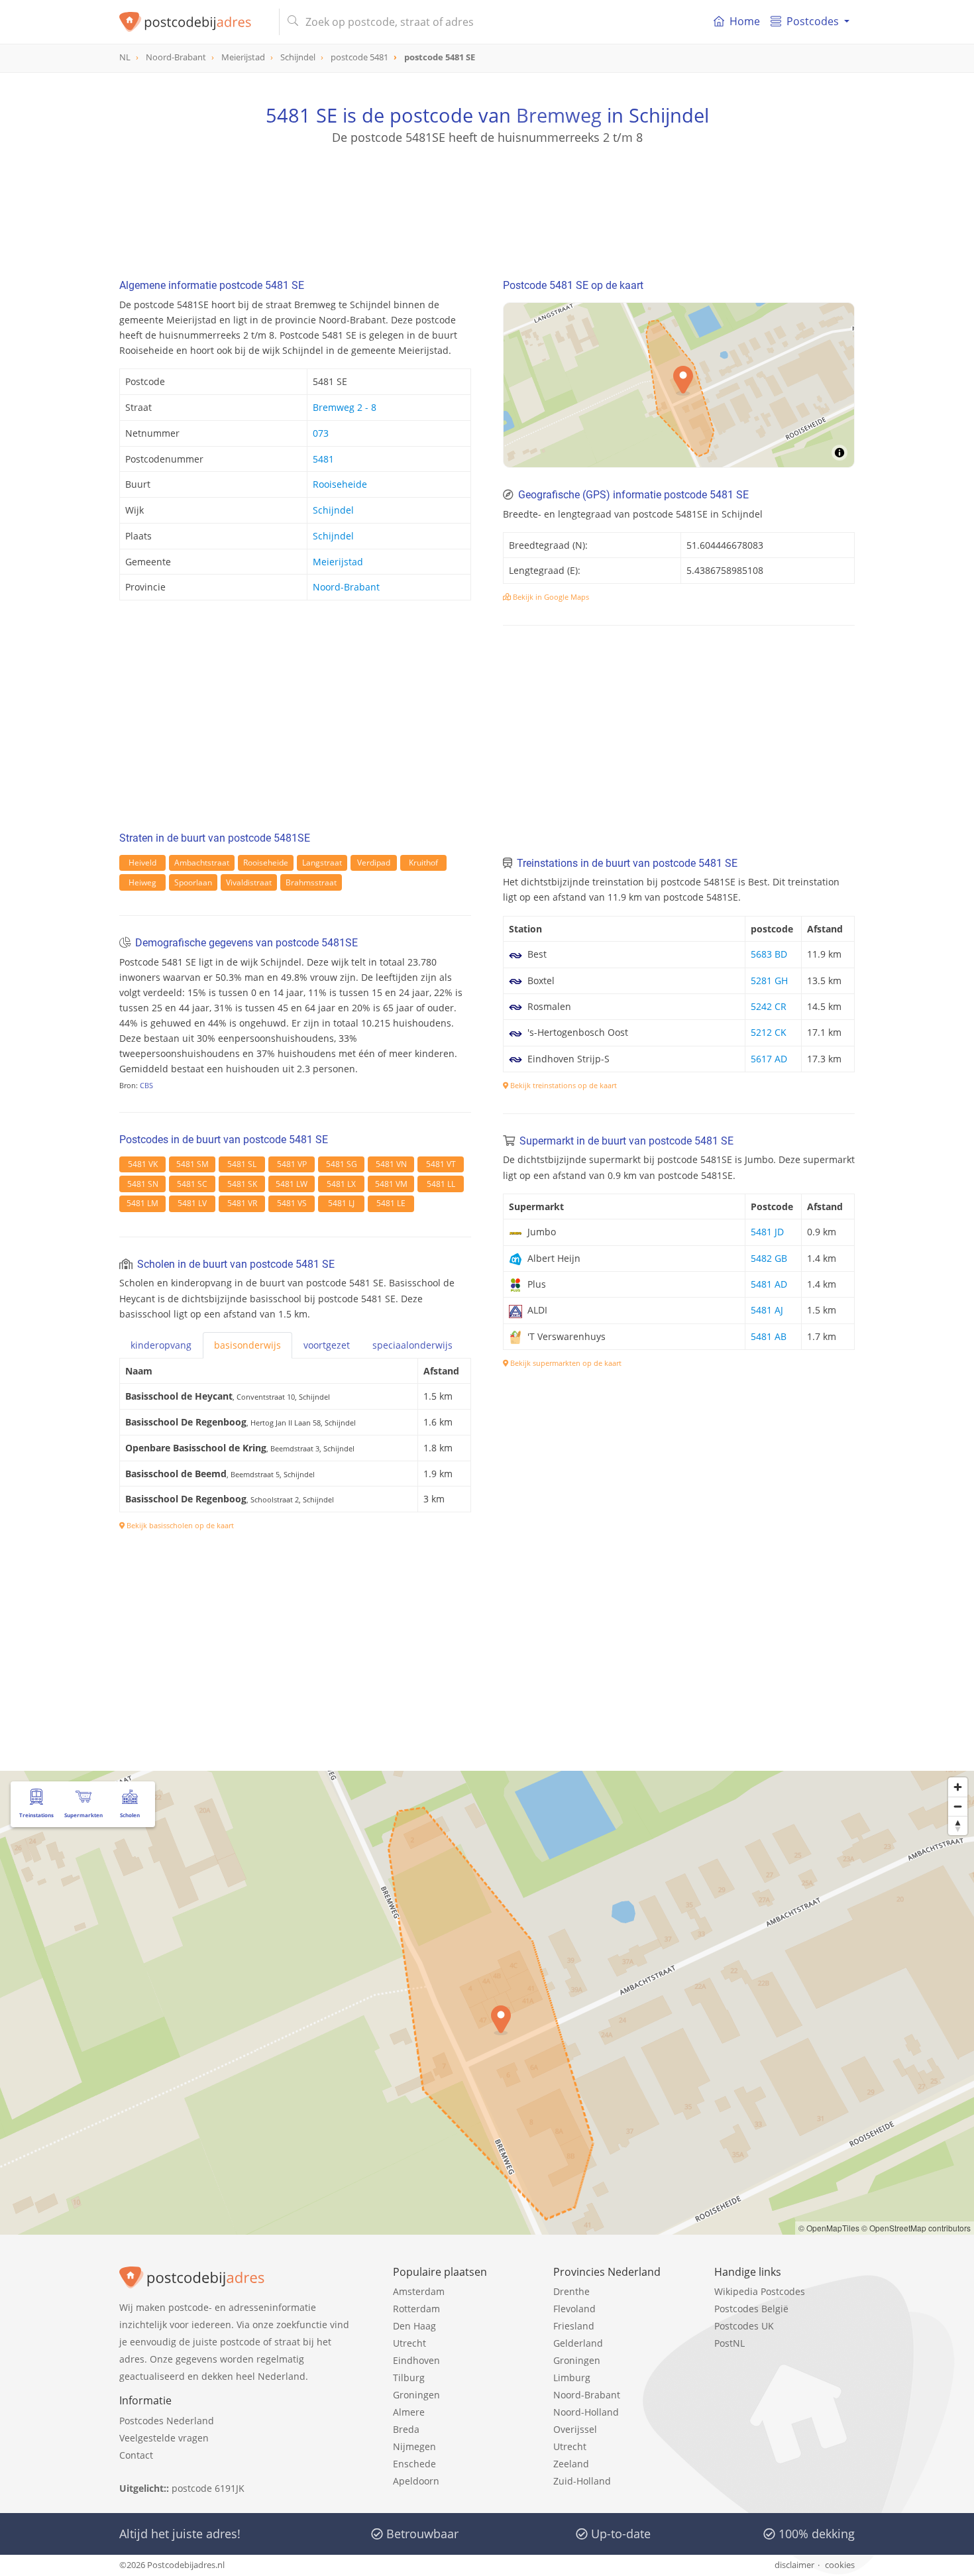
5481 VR (242, 1203)
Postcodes (813, 21)
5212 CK (769, 1032)
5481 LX (341, 1184)
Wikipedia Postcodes (760, 2291)
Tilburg (409, 2378)
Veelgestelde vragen (164, 2438)
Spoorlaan (193, 882)
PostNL (730, 2343)
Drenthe (571, 2291)
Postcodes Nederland (167, 2421)
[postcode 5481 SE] (194, 22)
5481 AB (769, 1336)
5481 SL (242, 1164)
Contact (136, 2455)
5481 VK (143, 1164)
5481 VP (292, 1164)
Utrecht (409, 2343)
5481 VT (441, 1164)
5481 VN (391, 1164)
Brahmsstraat (311, 882)
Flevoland (574, 2309)
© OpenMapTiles (829, 2228)
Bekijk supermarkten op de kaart (565, 1363)
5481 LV (192, 1203)
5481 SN (143, 1184)
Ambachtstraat (202, 863)
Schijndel (333, 510)
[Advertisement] (487, 205)
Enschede (414, 2464)
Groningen (416, 2395)
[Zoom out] (958, 1806)
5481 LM (142, 1203)
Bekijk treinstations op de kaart (563, 1085)
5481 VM (391, 1184)
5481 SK (242, 1184)
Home (745, 21)
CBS (146, 1085)
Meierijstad (338, 562)
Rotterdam (416, 2309)
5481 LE (391, 1203)
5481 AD (769, 1284)
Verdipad (374, 863)
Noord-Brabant (346, 587)
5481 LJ (341, 1203)
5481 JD (767, 1232)
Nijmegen (414, 2446)
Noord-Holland (586, 2412)
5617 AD (769, 1059)
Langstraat (322, 863)
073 (321, 433)
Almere (409, 2412)
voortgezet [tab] (327, 1345)
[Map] (487, 2003)
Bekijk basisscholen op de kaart (179, 1525)
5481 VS (292, 1203)
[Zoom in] (958, 1787)
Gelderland (578, 2343)
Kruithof (423, 863)
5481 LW (292, 1184)
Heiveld (142, 863)
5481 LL (441, 1184)
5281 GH (769, 980)
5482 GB (769, 1258)
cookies (840, 2565)
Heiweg (142, 882)
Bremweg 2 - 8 (345, 407)
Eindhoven (416, 2360)
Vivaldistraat (249, 882)
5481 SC (192, 1184)
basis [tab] (247, 1345)
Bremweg (559, 115)
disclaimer (794, 2565)
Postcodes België (751, 2309)
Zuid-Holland (582, 2481)
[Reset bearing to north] (958, 1825)
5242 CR (769, 1006)
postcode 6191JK (208, 2488)
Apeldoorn (416, 2481)
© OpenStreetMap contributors (916, 2228)
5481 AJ (767, 1310)
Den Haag (414, 2326)
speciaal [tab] (412, 1345)
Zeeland (571, 2464)
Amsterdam (419, 2291)
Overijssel (575, 2429)
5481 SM (192, 1164)
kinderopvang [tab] (161, 1345)
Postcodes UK (744, 2326)
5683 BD (769, 954)
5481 (323, 459)
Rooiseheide (340, 484)
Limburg (572, 2378)
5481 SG (342, 1164)
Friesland (574, 2326)
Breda (406, 2429)
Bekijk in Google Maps (550, 597)
